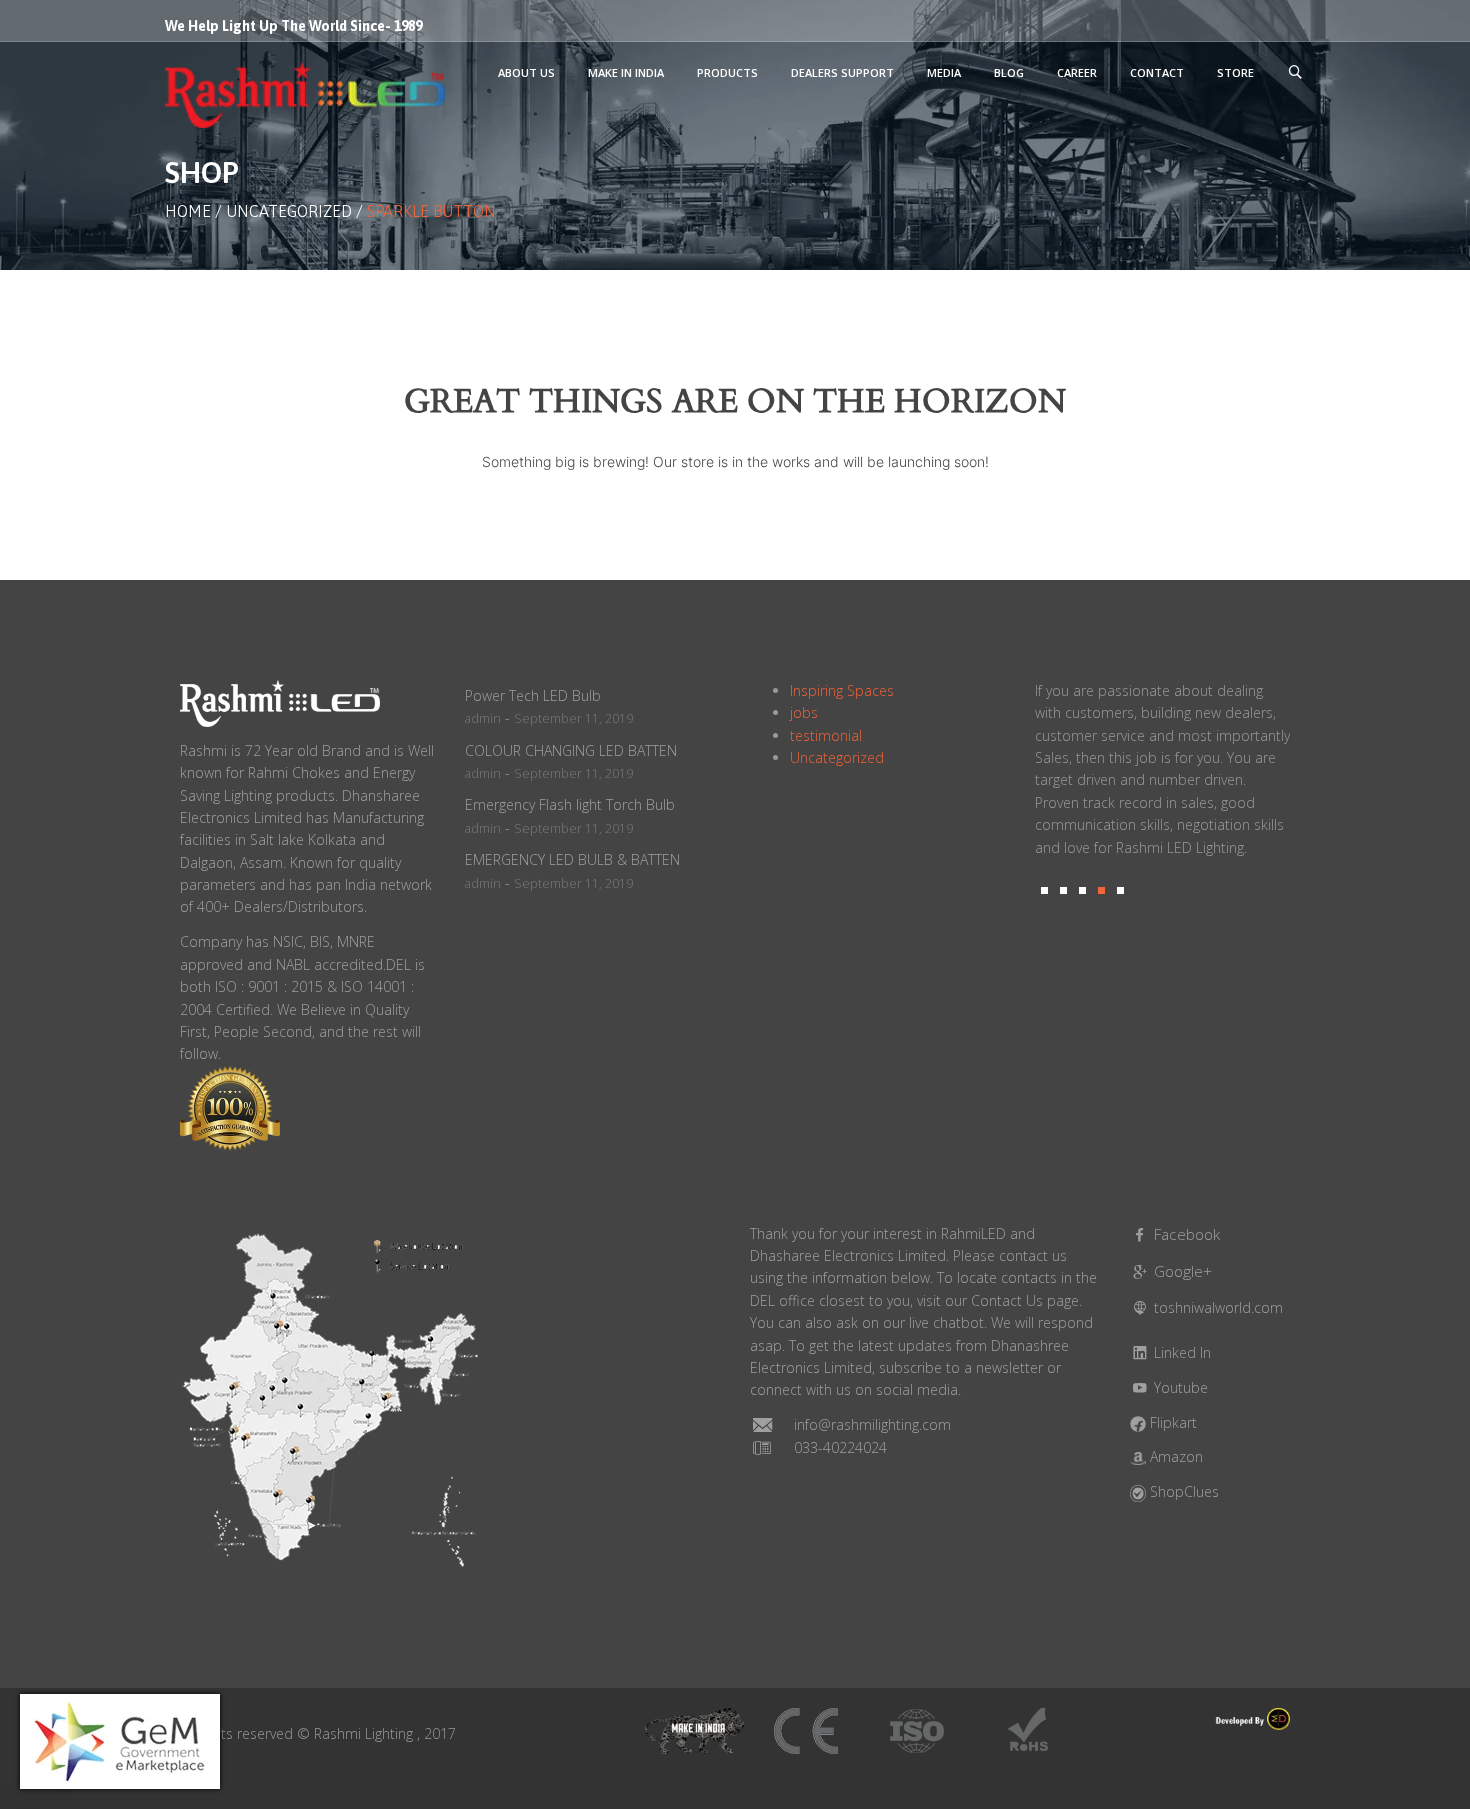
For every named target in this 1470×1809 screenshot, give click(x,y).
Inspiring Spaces (842, 690)
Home (188, 211)
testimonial (826, 735)
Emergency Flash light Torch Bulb (570, 804)
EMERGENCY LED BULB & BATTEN (572, 859)
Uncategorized (289, 211)
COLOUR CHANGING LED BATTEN (571, 750)
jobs (804, 712)
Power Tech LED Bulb (533, 695)
